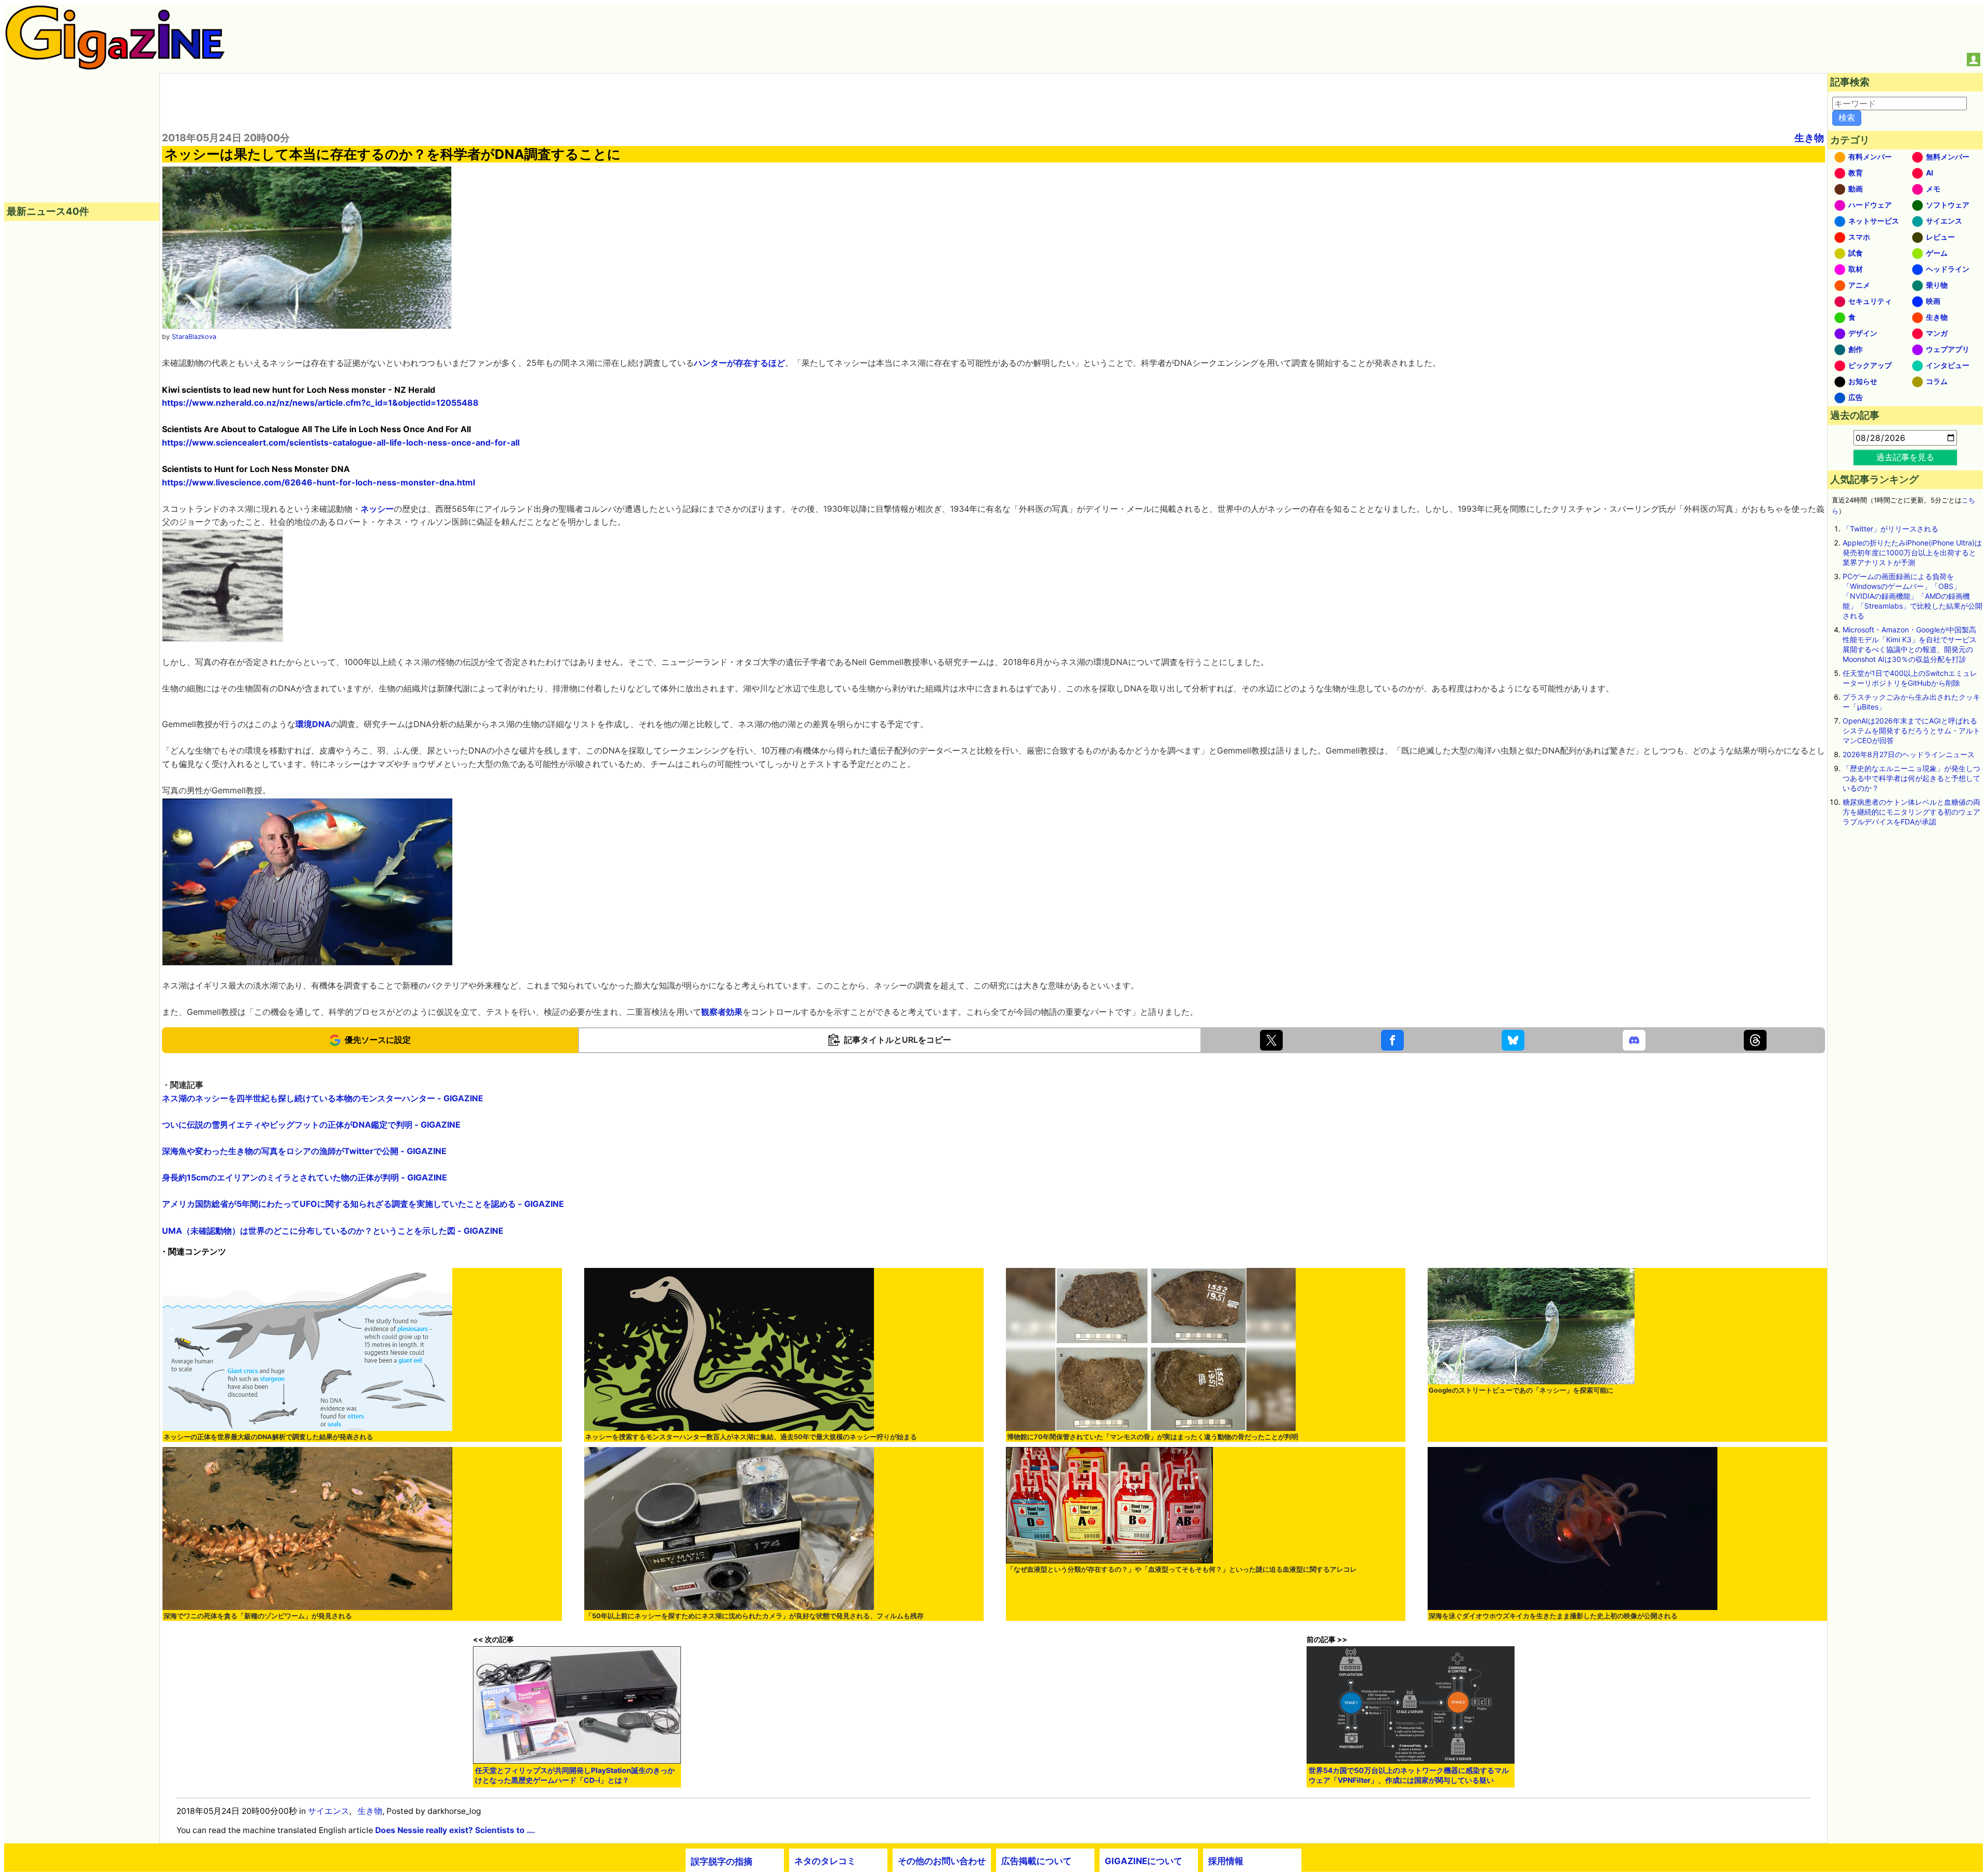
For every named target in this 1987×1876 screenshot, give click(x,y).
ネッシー (377, 509)
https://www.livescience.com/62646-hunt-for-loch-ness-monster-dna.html (318, 482)
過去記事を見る (1905, 457)
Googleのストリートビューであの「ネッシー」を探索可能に (1521, 1390)
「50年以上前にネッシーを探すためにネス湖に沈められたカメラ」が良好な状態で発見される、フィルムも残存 (754, 1616)
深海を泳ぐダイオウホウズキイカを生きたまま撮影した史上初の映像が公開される (1553, 1616)
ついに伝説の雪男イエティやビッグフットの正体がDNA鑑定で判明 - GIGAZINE (311, 1125)
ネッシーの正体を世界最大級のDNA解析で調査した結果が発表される (268, 1437)
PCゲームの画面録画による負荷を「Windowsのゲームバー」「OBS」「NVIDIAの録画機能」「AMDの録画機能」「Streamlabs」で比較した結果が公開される (1912, 596)
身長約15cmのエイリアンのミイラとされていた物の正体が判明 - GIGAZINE (305, 1177)
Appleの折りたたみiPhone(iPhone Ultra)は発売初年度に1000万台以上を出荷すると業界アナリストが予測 (1912, 552)
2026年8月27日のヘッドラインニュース (1909, 754)
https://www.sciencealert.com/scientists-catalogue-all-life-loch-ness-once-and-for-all (341, 442)
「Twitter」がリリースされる (1890, 529)
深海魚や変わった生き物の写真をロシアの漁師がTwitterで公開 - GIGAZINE (304, 1151)
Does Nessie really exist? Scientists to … (454, 1830)
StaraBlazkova (194, 337)
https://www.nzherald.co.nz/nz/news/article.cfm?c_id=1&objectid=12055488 (320, 403)
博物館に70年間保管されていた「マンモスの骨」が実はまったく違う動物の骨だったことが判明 (1153, 1437)
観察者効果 (722, 1012)
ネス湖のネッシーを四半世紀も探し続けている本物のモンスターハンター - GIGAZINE (323, 1098)
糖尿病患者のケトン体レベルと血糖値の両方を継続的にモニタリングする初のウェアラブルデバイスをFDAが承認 (1911, 812)
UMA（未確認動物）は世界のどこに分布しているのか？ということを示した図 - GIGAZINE (333, 1231)
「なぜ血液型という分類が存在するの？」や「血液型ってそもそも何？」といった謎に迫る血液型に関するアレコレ (1182, 1569)
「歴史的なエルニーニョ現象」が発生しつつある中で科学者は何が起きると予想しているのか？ (1911, 778)
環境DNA (313, 724)
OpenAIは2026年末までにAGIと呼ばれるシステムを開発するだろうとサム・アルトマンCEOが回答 (1911, 730)
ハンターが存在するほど (739, 363)
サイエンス (329, 1811)
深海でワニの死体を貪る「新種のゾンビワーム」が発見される (258, 1616)
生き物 (1809, 138)
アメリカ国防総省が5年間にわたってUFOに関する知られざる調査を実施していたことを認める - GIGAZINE (363, 1204)
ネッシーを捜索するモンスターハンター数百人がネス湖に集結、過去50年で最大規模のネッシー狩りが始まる (751, 1437)
